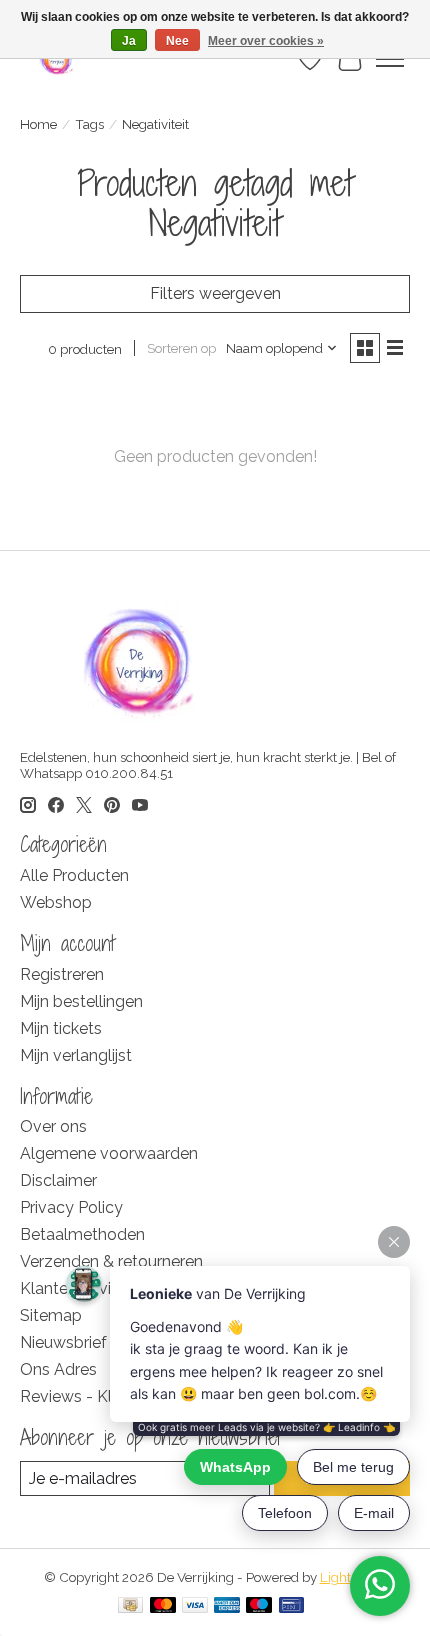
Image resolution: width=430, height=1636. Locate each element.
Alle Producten (74, 875)
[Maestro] (259, 1606)
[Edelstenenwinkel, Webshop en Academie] (57, 59)
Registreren (62, 974)
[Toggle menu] (390, 59)
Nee (177, 41)
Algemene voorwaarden (109, 1153)
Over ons (53, 1126)
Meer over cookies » (266, 41)
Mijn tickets (61, 1028)
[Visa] (195, 1606)
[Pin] (291, 1606)
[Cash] (130, 1606)
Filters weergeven (215, 293)
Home (38, 124)
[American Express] (227, 1606)
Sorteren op (181, 348)
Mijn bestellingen (81, 1001)
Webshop (56, 902)
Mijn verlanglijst (76, 1055)
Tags (89, 124)
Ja (129, 41)
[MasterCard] (163, 1606)
